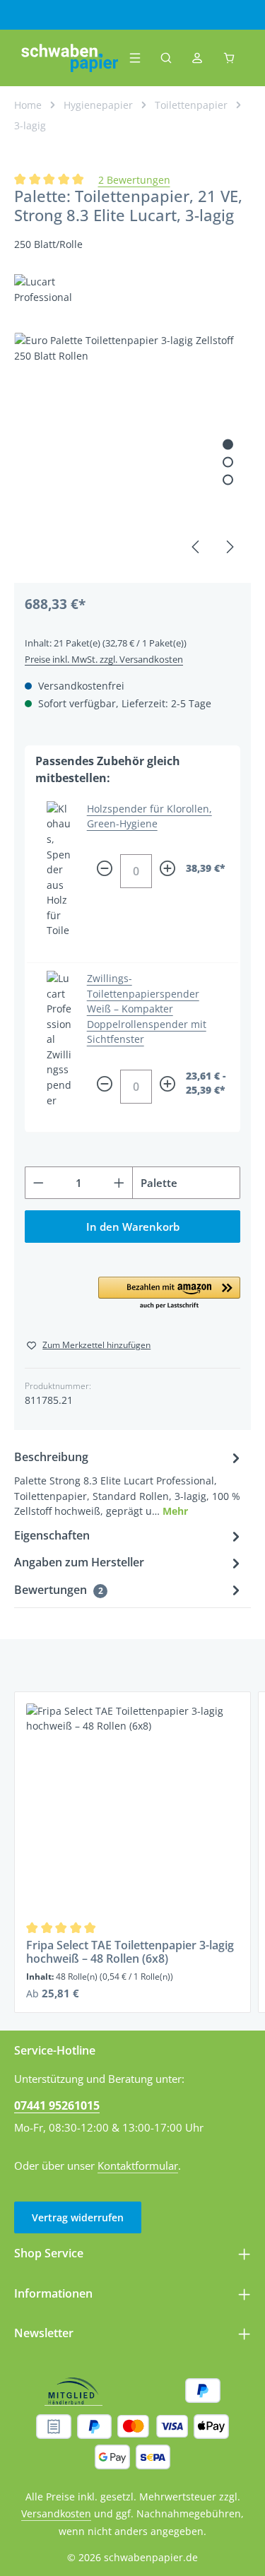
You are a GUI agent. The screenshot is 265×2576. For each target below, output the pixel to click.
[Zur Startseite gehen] (70, 58)
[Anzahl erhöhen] (119, 1183)
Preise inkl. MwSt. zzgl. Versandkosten (104, 659)
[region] (132, 451)
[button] (169, 1294)
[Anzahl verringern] (38, 1183)
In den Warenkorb (133, 1227)
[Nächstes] (229, 547)
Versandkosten (56, 2513)
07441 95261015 (57, 2105)
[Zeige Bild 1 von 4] (228, 445)
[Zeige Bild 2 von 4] (228, 462)
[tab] (129, 1483)
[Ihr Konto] (197, 58)
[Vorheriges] (196, 547)
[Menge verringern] (105, 871)
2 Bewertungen (134, 180)
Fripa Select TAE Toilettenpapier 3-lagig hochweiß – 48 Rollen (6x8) (130, 1952)
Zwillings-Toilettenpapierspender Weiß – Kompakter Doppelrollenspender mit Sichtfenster (147, 1009)
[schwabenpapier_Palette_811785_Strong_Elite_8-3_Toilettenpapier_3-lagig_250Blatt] (132, 451)
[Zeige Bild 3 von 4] (228, 480)
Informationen (53, 2293)
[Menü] (135, 58)
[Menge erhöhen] (167, 871)
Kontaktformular (138, 2166)
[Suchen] (166, 58)
